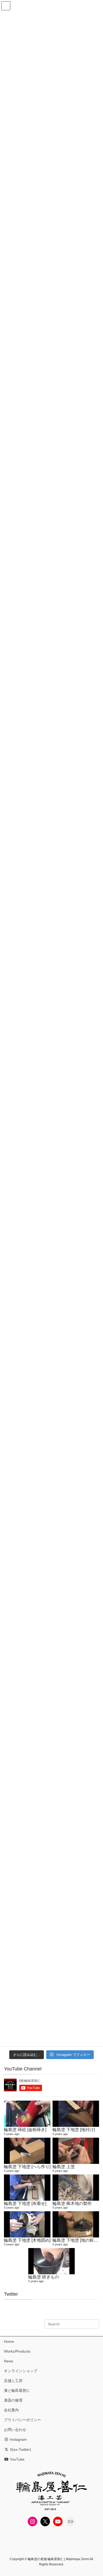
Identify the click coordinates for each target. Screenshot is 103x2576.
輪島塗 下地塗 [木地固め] (27, 2240)
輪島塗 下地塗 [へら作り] (27, 2167)
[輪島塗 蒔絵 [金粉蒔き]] (27, 2114)
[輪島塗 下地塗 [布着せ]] (27, 2188)
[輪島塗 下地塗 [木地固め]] (27, 2224)
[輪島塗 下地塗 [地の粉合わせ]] (76, 2224)
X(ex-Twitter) (20, 2449)
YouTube (17, 2459)
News (9, 2361)
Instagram (18, 2439)
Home (9, 2341)
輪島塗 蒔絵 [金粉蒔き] (25, 2129)
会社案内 (11, 2410)
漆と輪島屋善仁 (17, 2390)
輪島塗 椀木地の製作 (72, 2203)
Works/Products (17, 2351)
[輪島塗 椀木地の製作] (76, 2188)
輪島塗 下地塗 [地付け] (74, 2129)
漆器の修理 (13, 2400)
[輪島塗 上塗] (76, 2151)
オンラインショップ (21, 2371)
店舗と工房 (13, 2381)
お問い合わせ (15, 2430)
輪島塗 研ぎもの (44, 2277)
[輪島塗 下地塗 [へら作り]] (27, 2151)
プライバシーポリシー (22, 2420)
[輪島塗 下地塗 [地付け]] (76, 2114)
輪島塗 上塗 (64, 2167)
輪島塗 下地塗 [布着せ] (25, 2203)
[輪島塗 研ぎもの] (51, 2261)
